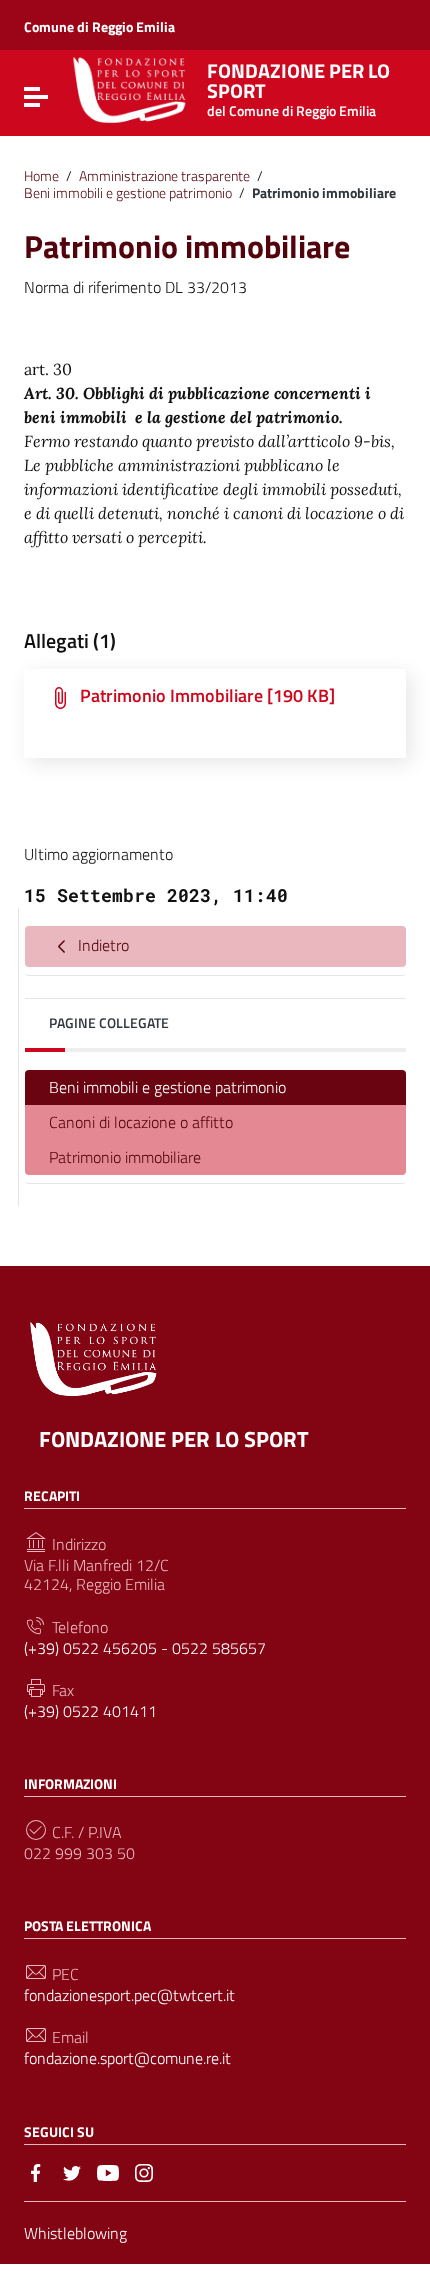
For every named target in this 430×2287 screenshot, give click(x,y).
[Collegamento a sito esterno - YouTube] (108, 2171)
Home (41, 176)
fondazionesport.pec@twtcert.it (129, 1995)
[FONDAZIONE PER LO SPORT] (129, 88)
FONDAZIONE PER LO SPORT (174, 1439)
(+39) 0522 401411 (90, 1711)
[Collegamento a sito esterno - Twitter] (72, 2171)
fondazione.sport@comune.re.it (127, 2058)
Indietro (101, 945)
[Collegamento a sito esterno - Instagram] (144, 2171)
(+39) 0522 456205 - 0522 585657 (145, 1648)
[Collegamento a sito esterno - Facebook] (36, 2171)
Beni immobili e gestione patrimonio (128, 193)
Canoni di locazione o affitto (141, 1122)
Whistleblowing (75, 2233)
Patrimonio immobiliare (125, 1157)
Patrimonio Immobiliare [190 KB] (207, 695)
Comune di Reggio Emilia (99, 26)
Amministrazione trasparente (164, 176)
